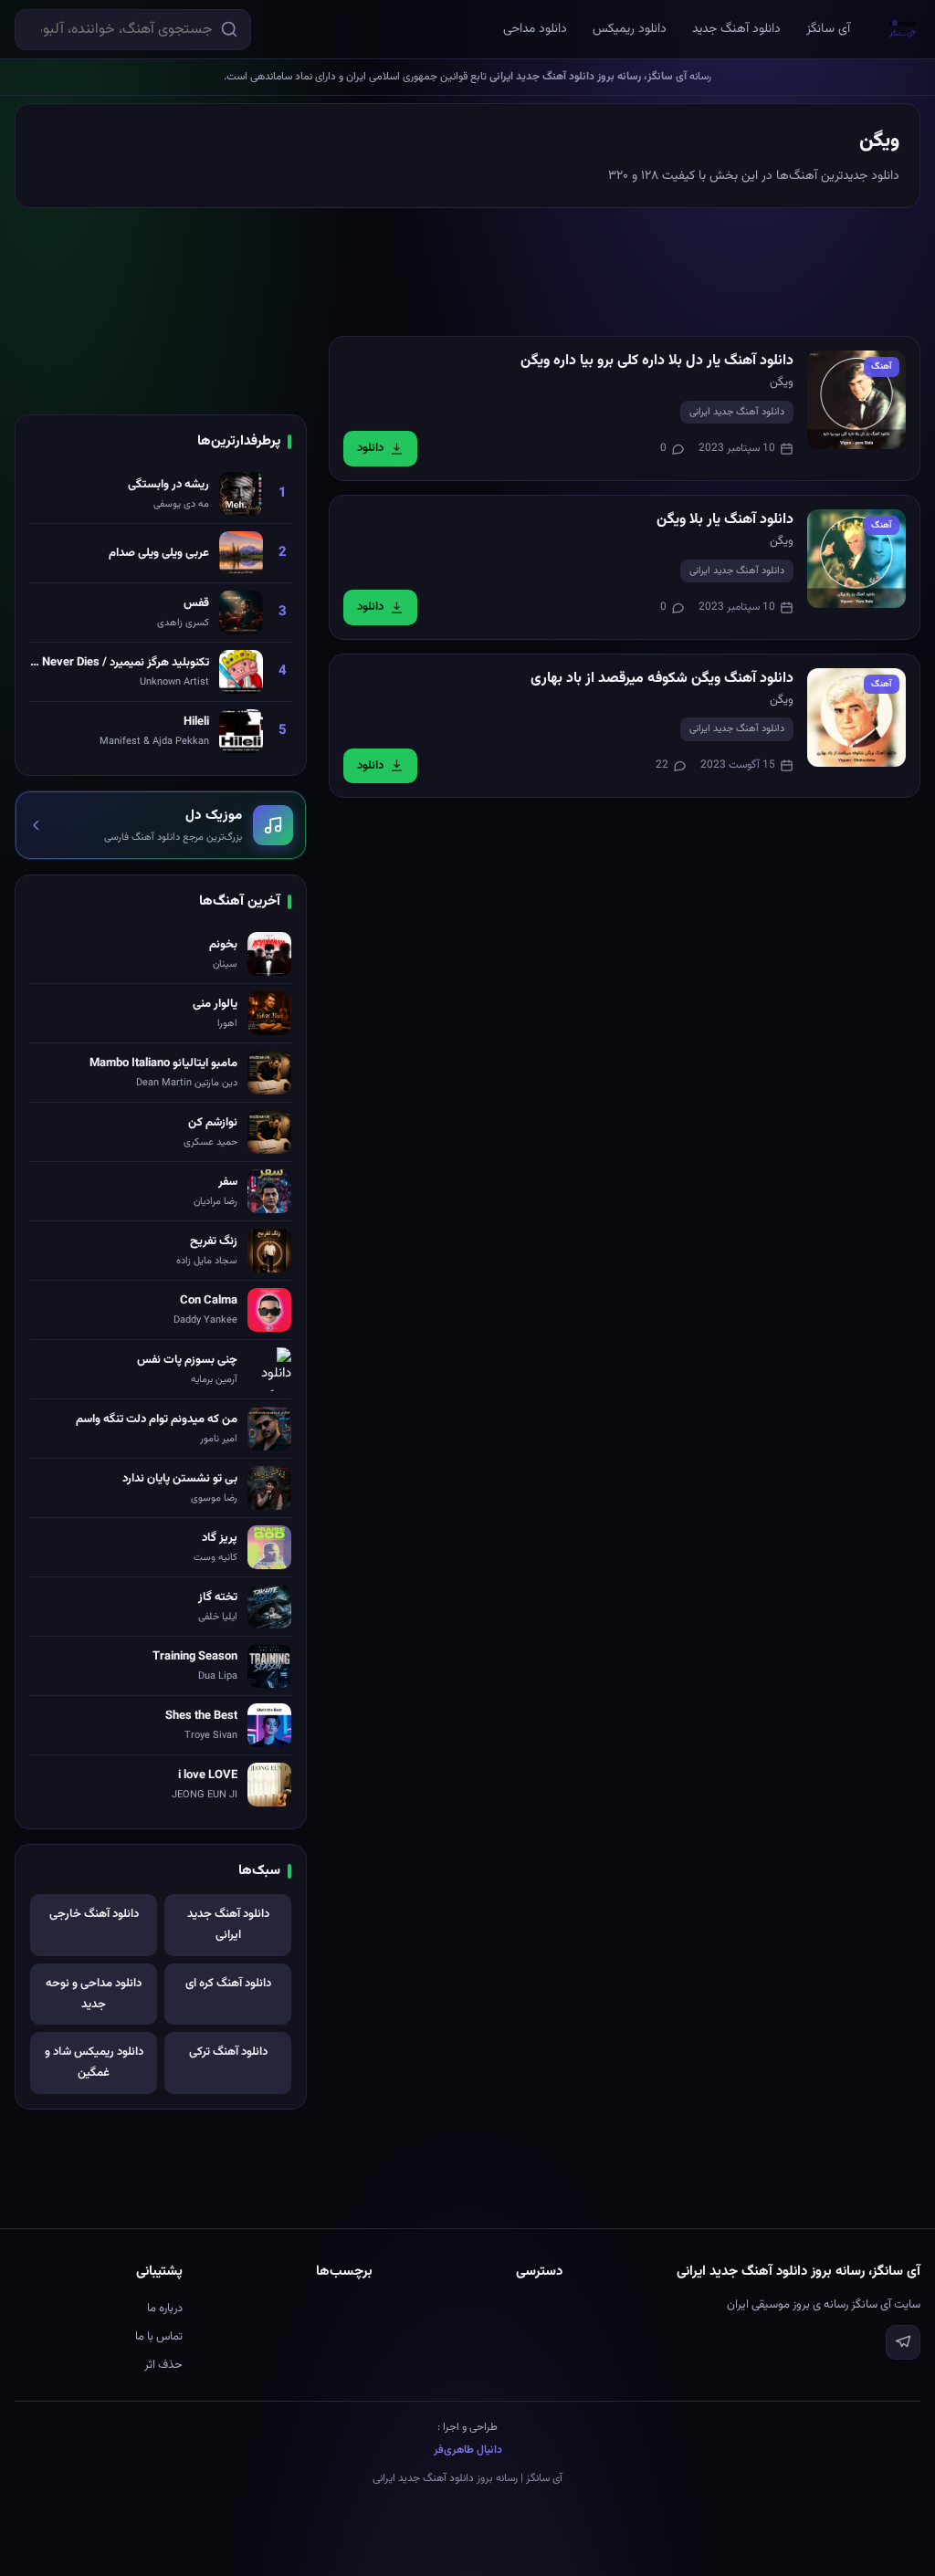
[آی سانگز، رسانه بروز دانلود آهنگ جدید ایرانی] (903, 29)
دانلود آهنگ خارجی (94, 1914)
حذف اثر (163, 2365)
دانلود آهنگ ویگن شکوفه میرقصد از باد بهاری (662, 679)
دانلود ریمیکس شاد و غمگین (94, 2063)
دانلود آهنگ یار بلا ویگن (725, 520)
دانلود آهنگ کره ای (228, 1984)
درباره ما (165, 2309)
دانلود (370, 448)
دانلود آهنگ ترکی (228, 2052)
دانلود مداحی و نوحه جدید (94, 1994)
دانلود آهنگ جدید (736, 29)
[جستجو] (229, 29)
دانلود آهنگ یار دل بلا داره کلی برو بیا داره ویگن (657, 361)
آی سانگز (828, 29)
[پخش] (856, 400)
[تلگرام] (903, 2342)
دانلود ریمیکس (630, 29)
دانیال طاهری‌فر (468, 2450)
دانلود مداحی (535, 29)
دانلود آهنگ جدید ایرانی (737, 412)
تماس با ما (159, 2337)
